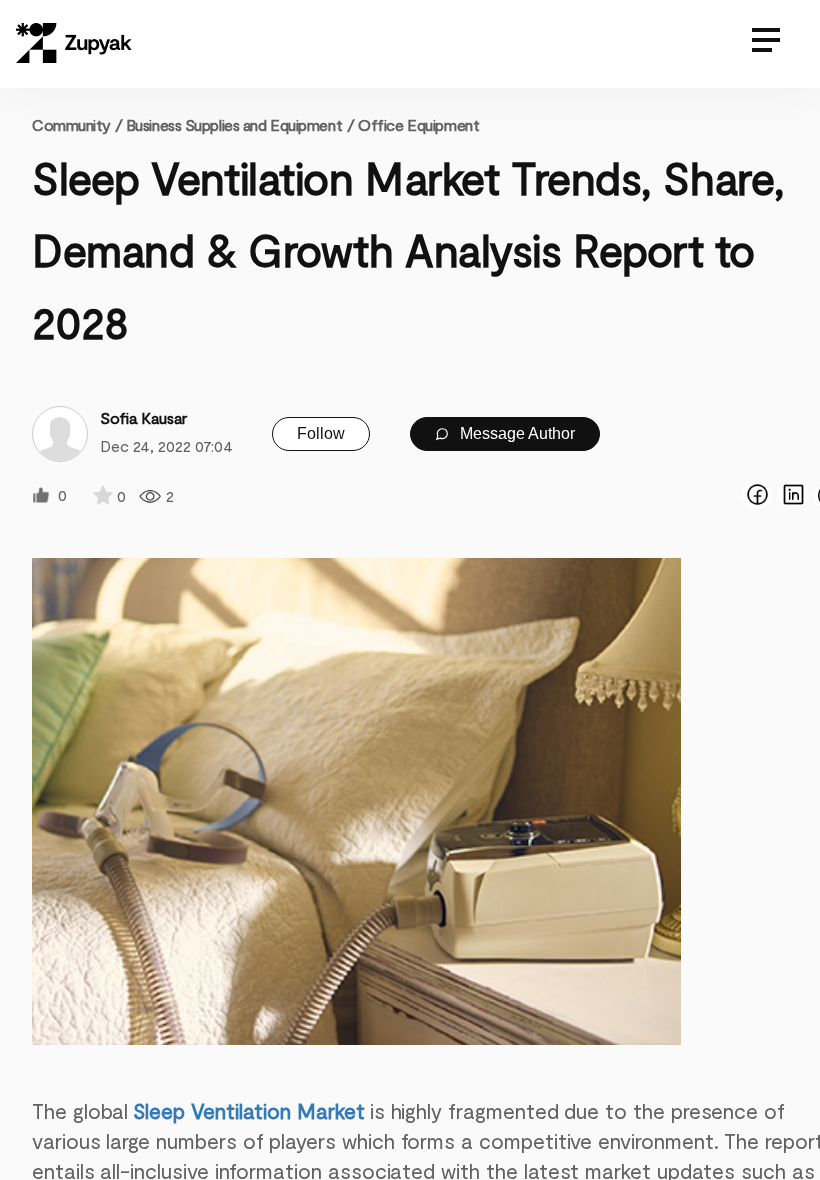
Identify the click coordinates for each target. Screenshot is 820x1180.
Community (77, 124)
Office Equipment (418, 124)
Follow (321, 433)
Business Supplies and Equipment (234, 124)
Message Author (515, 433)
